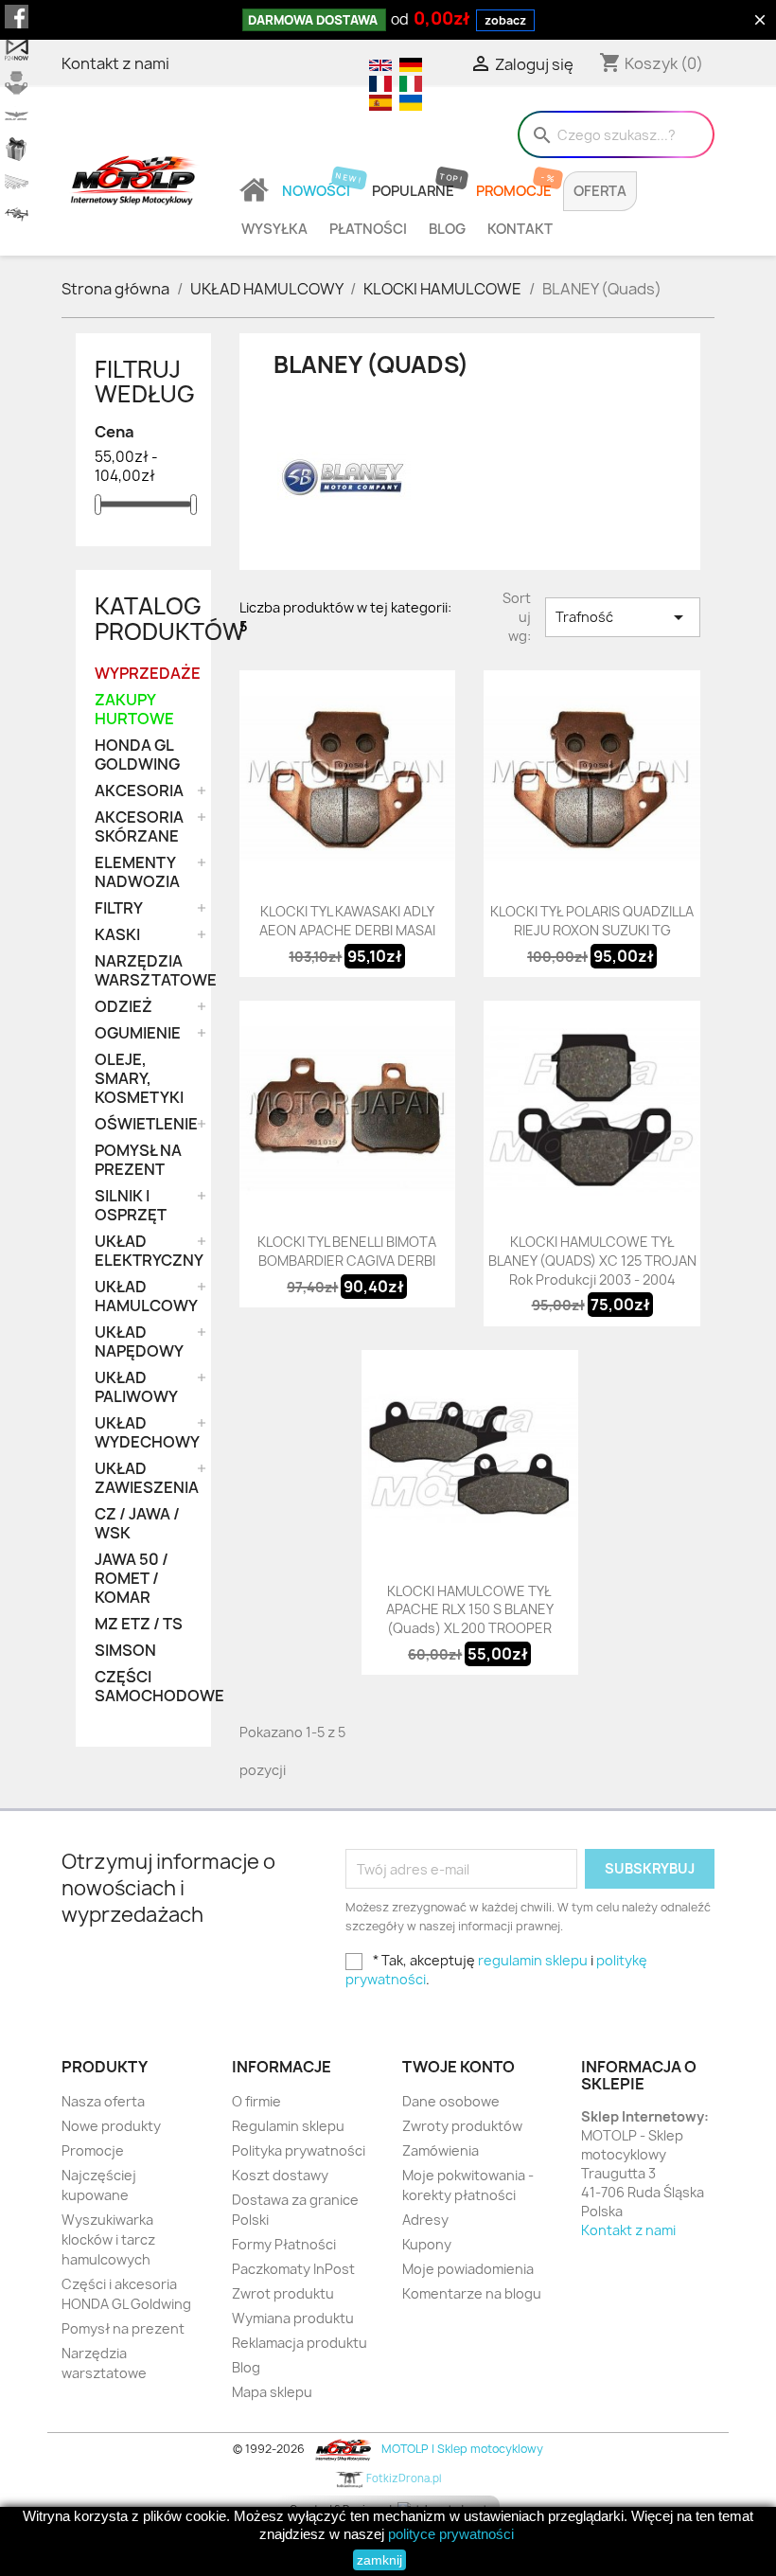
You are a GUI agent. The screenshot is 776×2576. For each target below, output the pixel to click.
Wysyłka (274, 229)
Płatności (368, 229)
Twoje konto (459, 2067)
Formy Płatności (284, 2244)
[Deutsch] (408, 63)
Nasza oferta (103, 2101)
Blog (447, 229)
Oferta (600, 191)
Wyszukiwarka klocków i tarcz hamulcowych (108, 2239)
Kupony (427, 2244)
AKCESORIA (139, 791)
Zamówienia (441, 2150)
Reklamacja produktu (300, 2343)
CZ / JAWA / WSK (137, 1524)
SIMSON (125, 1651)
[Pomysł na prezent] (17, 149)
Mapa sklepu (272, 2392)
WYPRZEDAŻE (143, 674)
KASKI (117, 935)
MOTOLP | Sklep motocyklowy (460, 2449)
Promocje (514, 191)
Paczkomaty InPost (293, 2269)
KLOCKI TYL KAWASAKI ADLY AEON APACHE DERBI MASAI (347, 921)
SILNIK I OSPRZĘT (131, 1206)
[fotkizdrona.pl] (17, 215)
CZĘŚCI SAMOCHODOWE (143, 1687)
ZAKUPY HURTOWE (134, 710)
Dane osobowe (451, 2101)
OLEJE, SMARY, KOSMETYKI (139, 1079)
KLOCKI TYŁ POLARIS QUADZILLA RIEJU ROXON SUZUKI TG (592, 921)
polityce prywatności (451, 2534)
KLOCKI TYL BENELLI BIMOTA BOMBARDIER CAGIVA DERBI (347, 1251)
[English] (379, 63)
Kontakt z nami (115, 63)
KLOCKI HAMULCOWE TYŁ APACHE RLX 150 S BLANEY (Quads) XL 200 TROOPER (470, 1610)
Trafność (623, 617)
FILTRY (119, 908)
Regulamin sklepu (288, 2126)
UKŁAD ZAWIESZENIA (143, 1478)
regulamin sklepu (533, 1960)
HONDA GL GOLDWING (137, 755)
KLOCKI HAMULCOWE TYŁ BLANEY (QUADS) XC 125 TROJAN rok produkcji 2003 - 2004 (592, 1261)
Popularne (413, 191)
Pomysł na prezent (123, 2328)
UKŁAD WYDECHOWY (143, 1433)
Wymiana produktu (293, 2318)
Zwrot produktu (283, 2293)
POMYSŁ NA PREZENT (138, 1160)
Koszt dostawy (280, 2175)
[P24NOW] (17, 50)
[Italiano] (408, 82)
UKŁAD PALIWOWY (136, 1387)
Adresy (425, 2220)
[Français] (379, 82)
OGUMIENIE (138, 1033)
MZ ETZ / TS (139, 1624)
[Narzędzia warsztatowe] (17, 182)
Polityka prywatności (299, 2150)
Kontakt (520, 229)
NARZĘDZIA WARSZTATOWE (143, 971)
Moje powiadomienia (468, 2269)
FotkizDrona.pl (403, 2478)
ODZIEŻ (123, 1007)
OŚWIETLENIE (143, 1124)
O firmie (256, 2101)
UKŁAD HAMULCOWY (143, 1297)
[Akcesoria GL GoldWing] (17, 116)
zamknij (379, 2560)
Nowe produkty (111, 2126)
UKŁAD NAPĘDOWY (139, 1342)
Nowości (316, 191)
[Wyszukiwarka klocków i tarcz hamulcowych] (17, 83)
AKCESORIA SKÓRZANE (139, 827)
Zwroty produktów (462, 2126)
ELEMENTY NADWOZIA (137, 872)
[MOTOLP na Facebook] (17, 17)
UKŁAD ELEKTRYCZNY (143, 1251)
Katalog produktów (170, 618)
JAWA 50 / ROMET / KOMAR (132, 1579)
